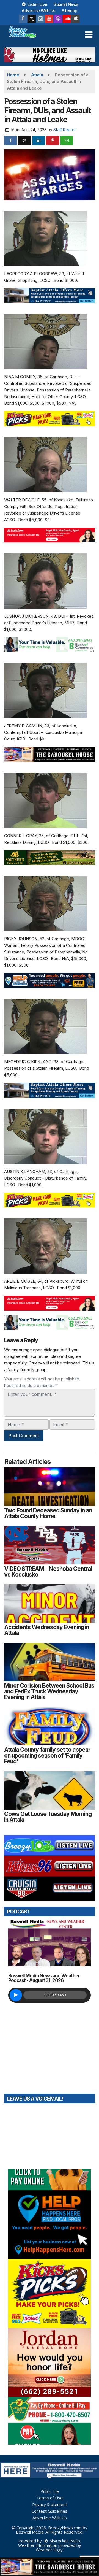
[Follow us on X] (32, 19)
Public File (50, 2491)
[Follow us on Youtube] (49, 19)
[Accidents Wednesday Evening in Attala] (50, 1604)
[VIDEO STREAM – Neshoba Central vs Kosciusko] (50, 1545)
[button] (89, 35)
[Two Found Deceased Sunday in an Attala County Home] (50, 1487)
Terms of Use (50, 2498)
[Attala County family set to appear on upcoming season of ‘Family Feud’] (50, 1726)
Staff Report (64, 130)
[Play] (16, 1995)
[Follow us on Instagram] (40, 19)
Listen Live (37, 4)
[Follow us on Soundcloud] (67, 19)
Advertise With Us (38, 11)
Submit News (66, 4)
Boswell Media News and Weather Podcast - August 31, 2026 (44, 1978)
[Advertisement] (50, 55)
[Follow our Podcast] (58, 19)
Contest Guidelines (50, 2511)
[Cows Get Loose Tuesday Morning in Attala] (50, 1790)
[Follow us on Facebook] (23, 19)
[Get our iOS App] (76, 19)
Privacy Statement (50, 2504)
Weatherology (49, 2550)
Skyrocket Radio (64, 2541)
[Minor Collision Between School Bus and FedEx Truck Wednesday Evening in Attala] (50, 1662)
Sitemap (69, 11)
